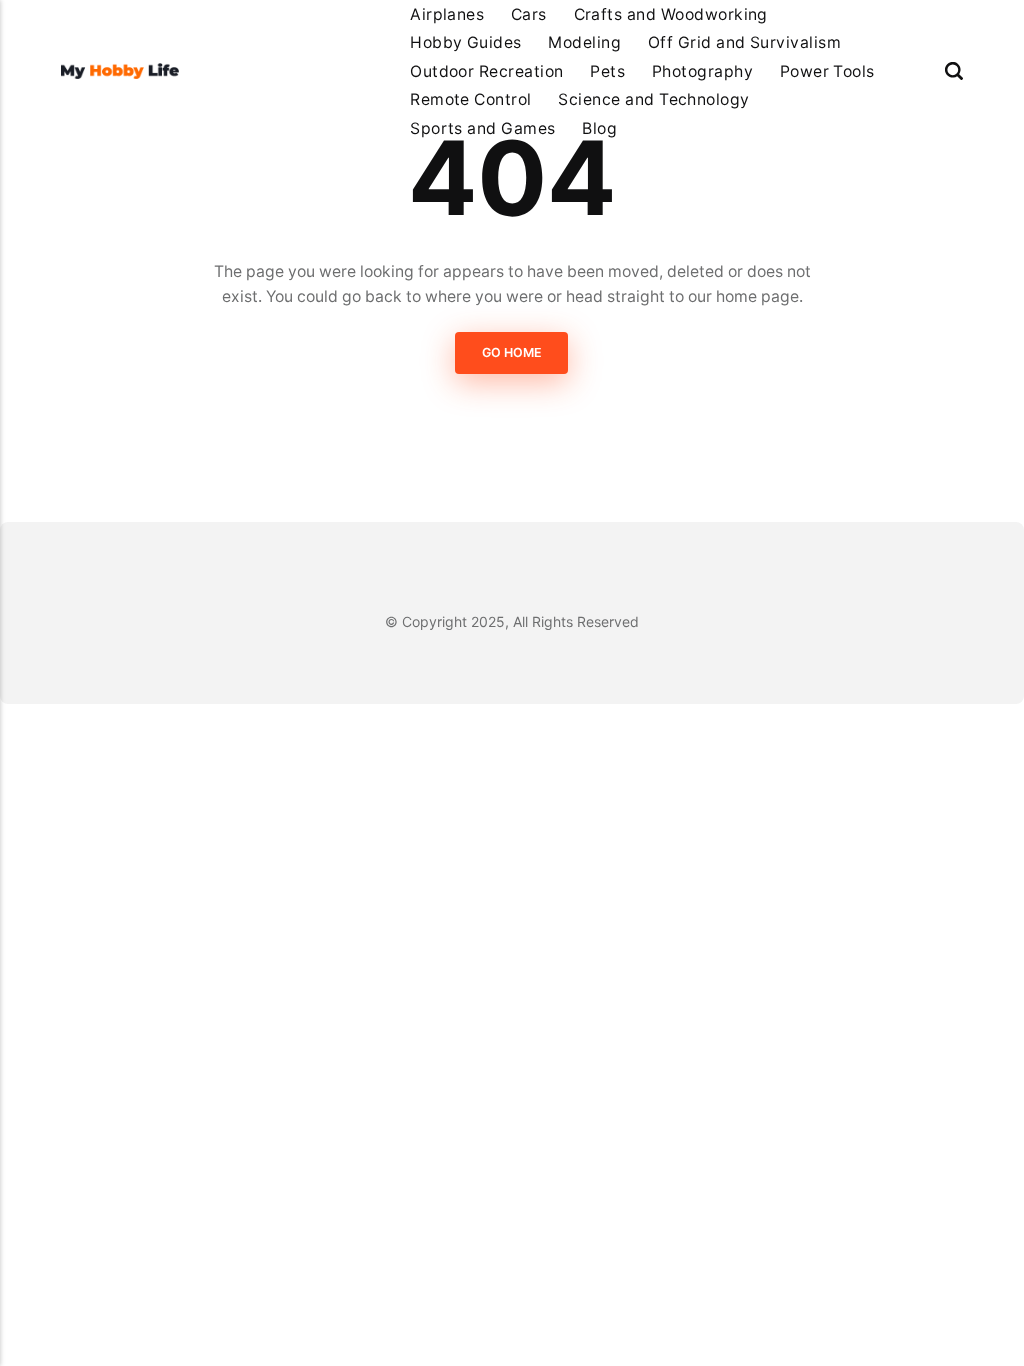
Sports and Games (483, 128)
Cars (529, 14)
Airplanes (447, 14)
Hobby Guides (466, 42)
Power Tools (827, 71)
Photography (702, 71)
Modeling (584, 42)
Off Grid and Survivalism (744, 42)
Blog (599, 128)
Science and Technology (653, 99)
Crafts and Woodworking (671, 14)
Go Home (512, 352)
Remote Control (471, 99)
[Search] (954, 71)
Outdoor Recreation (487, 71)
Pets (607, 71)
